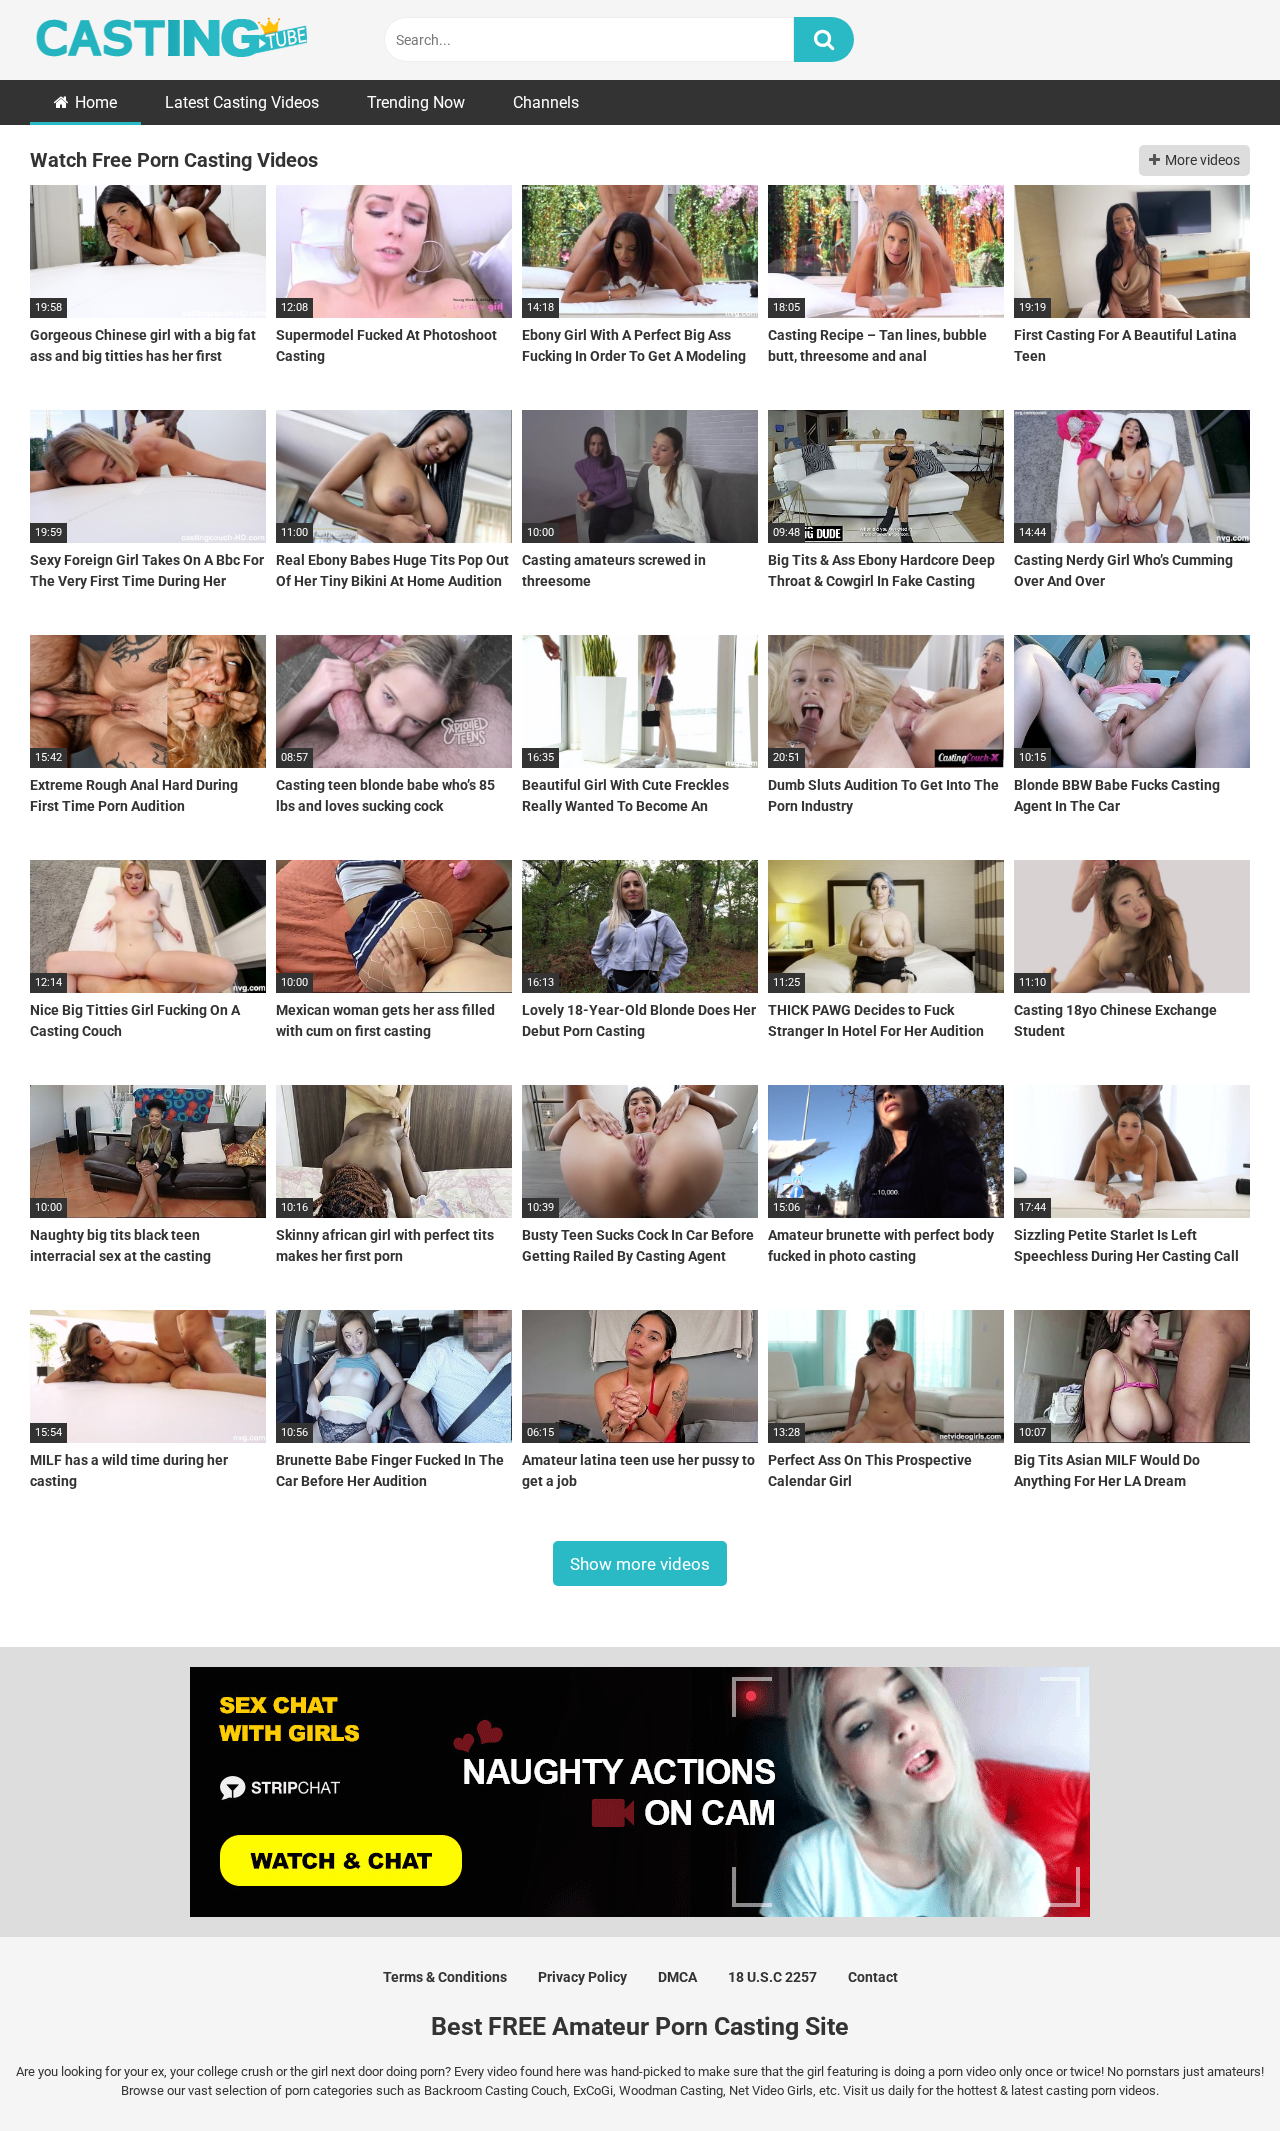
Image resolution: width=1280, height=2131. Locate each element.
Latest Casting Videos (242, 102)
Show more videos (640, 1563)
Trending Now (416, 102)
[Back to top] (1213, 2070)
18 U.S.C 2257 (772, 1977)
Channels (546, 102)
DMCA (677, 1977)
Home (96, 102)
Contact (873, 1977)
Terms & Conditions (445, 1977)
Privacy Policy (582, 1977)
